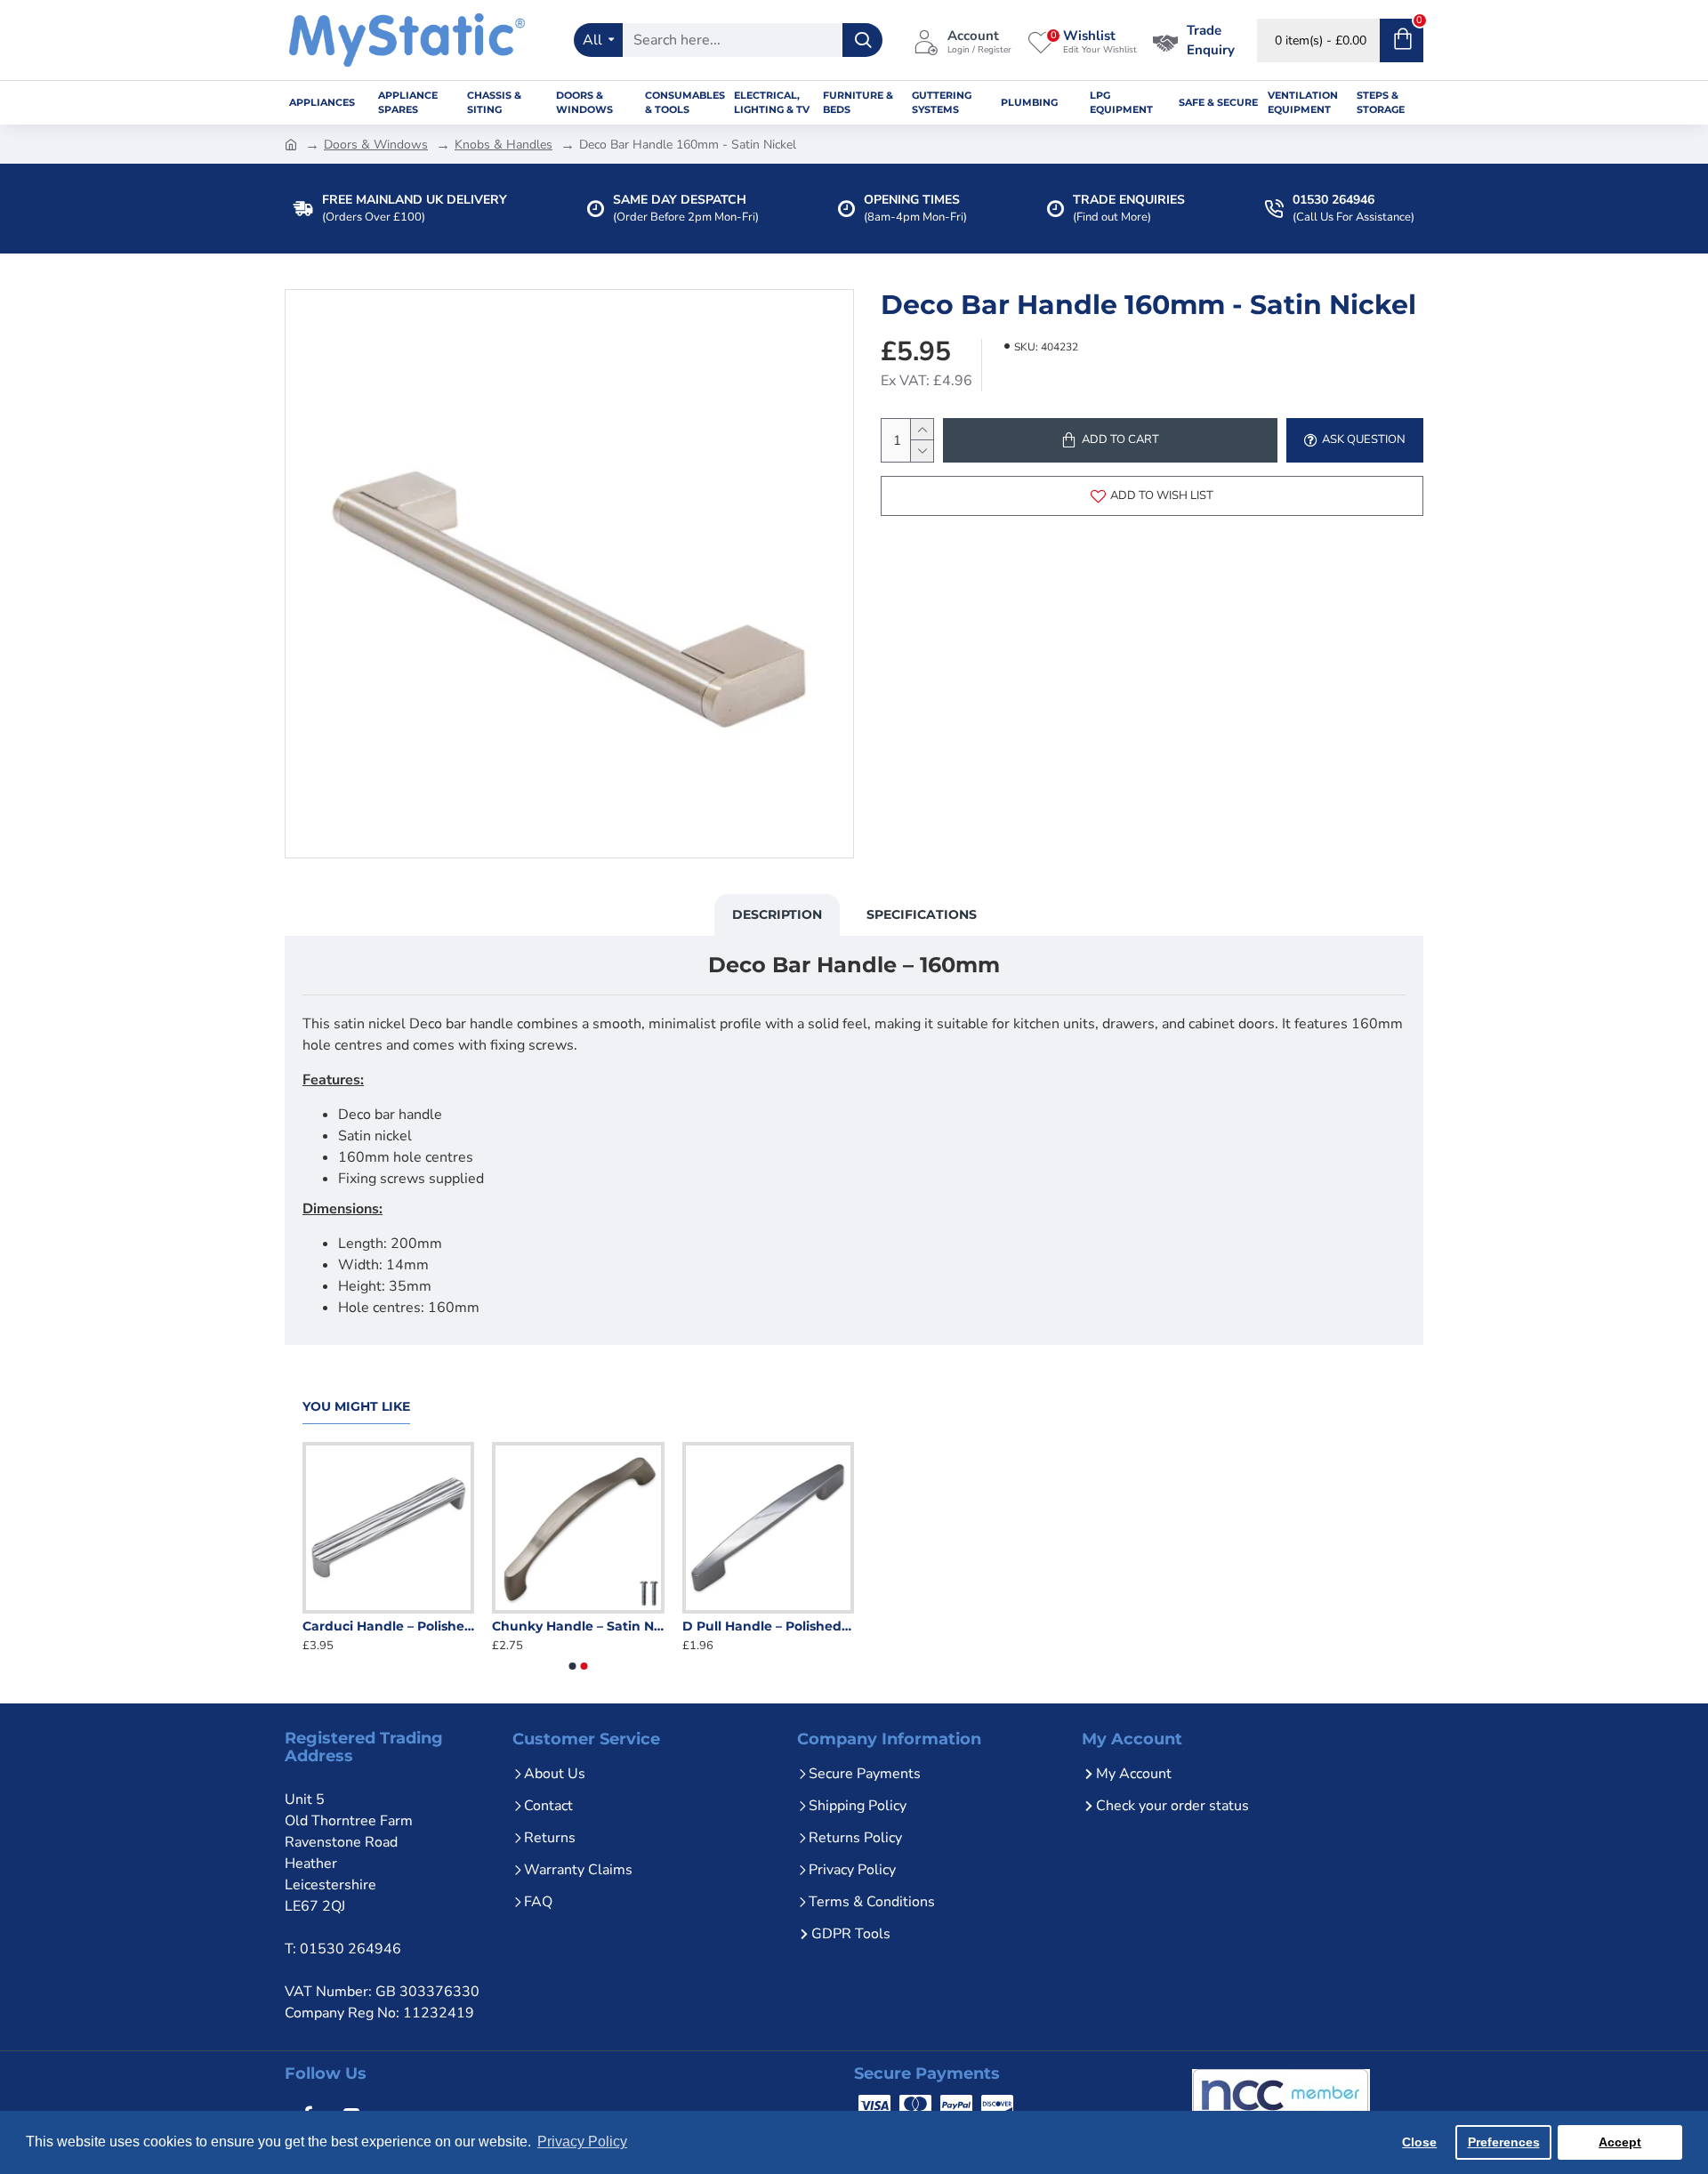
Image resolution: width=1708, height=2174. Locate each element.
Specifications (922, 914)
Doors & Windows (376, 145)
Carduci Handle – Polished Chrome (467, 1626)
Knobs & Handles (504, 145)
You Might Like (356, 1407)
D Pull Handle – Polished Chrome (846, 1626)
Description (777, 914)
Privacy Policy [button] (582, 2142)
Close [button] (1419, 2142)
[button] (573, 1666)
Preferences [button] (1504, 2142)
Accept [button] (1620, 2142)
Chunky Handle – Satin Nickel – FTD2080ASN (656, 1626)
